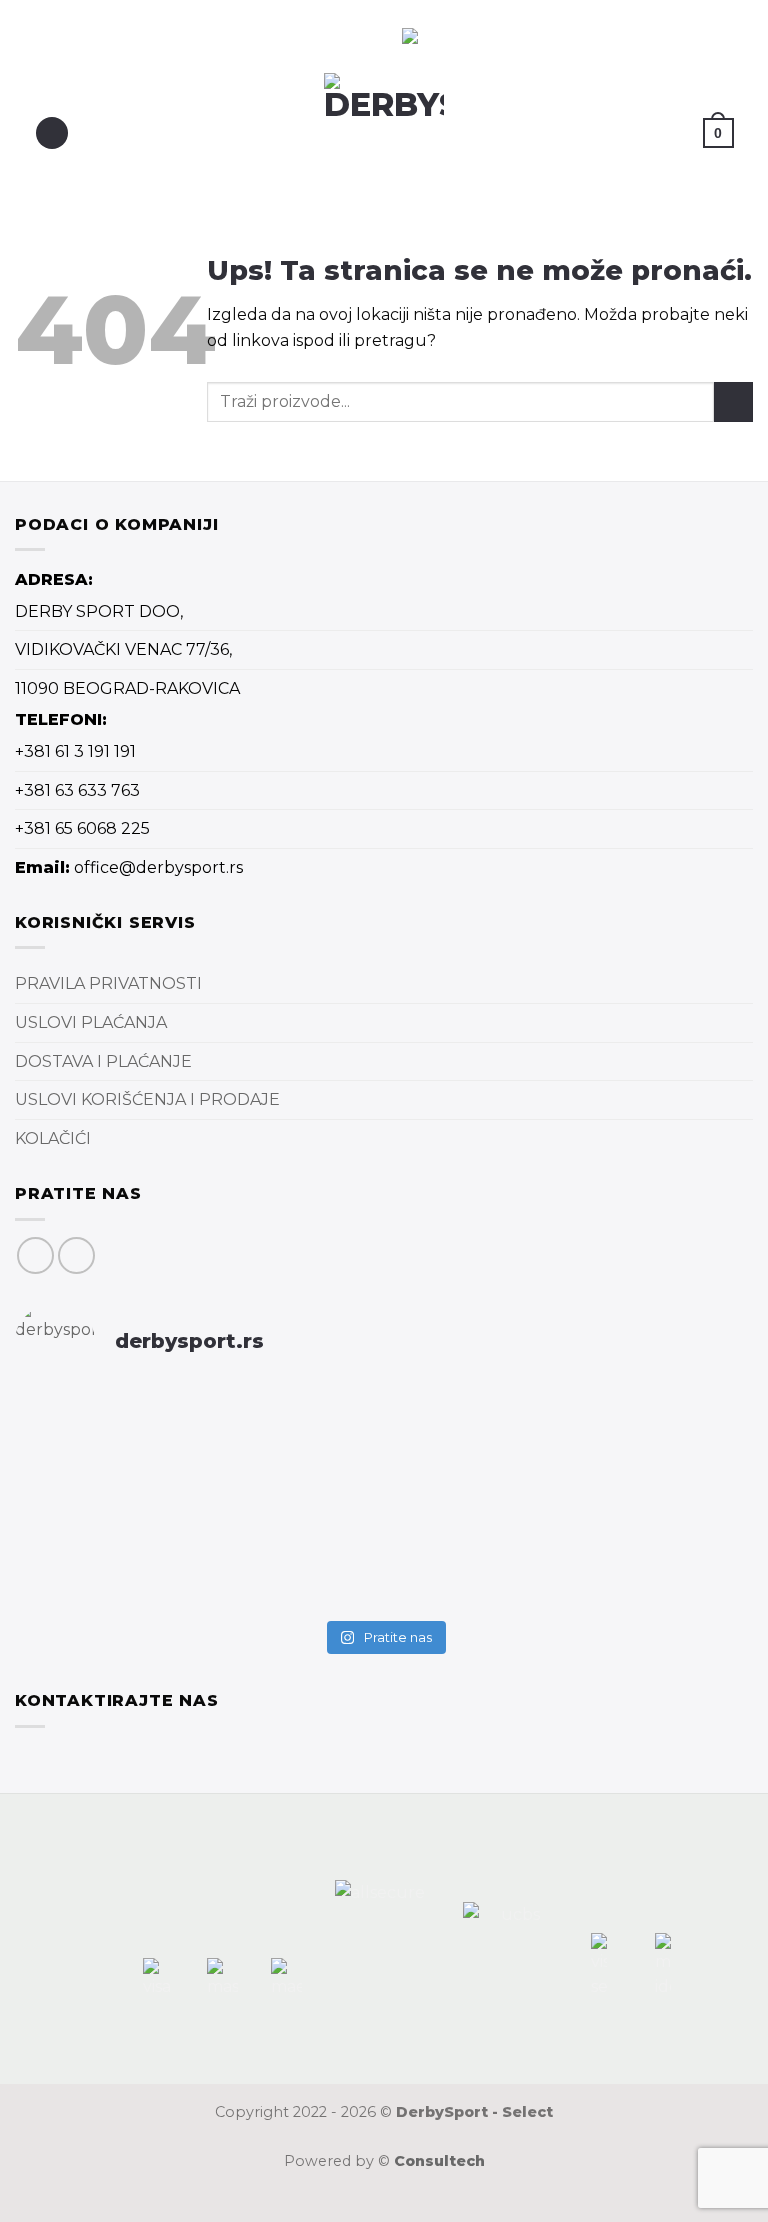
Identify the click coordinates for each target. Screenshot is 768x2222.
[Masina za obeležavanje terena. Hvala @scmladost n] (571, 1504)
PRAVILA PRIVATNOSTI (108, 983)
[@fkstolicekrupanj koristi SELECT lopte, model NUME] (571, 1430)
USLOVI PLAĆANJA (91, 1022)
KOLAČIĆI (53, 1138)
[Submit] (733, 401)
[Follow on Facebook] (35, 1255)
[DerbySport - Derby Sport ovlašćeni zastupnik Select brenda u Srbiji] (384, 133)
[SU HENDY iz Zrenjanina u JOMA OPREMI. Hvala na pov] (571, 1578)
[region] (238, 36)
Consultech (439, 2161)
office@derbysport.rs (158, 867)
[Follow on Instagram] (76, 1255)
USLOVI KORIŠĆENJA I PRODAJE (147, 1099)
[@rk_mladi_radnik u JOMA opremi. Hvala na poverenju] (197, 1578)
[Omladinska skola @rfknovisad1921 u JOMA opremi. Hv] (197, 1430)
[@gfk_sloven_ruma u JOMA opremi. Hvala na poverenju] (197, 1491)
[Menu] (52, 133)
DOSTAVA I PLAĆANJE (103, 1061)
